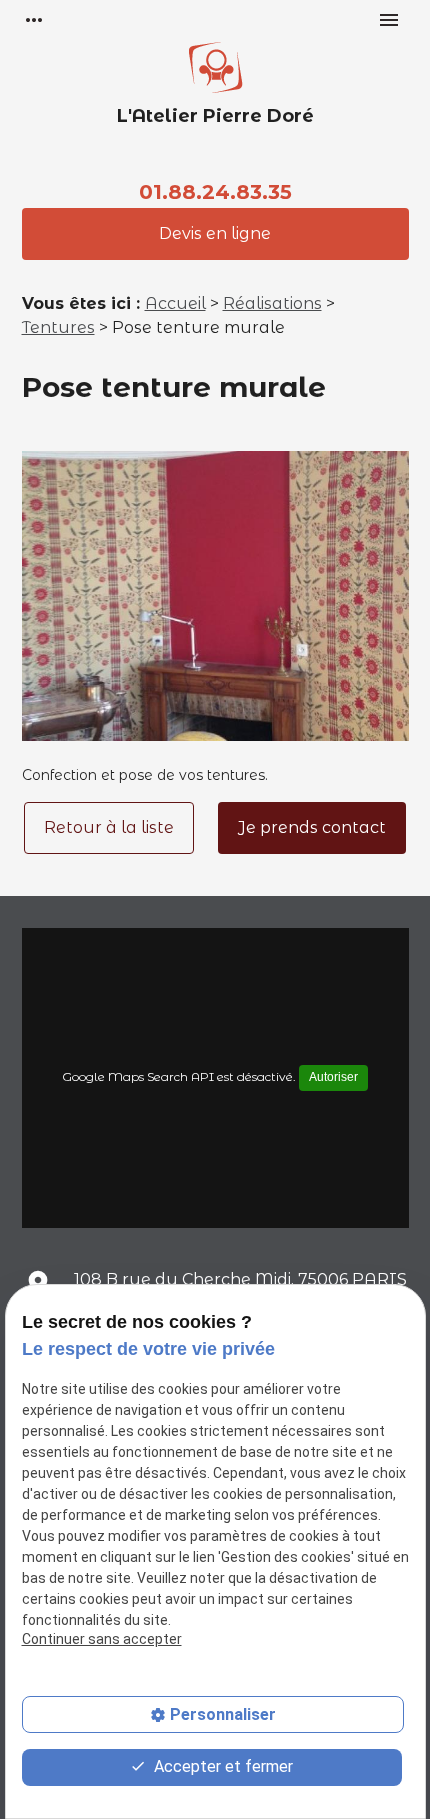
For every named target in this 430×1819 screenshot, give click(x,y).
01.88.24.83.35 (215, 192)
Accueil (175, 303)
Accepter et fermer (221, 1766)
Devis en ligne (215, 233)
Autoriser (333, 1077)
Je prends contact (312, 827)
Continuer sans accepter (102, 1639)
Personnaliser (223, 1714)
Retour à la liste (109, 827)
